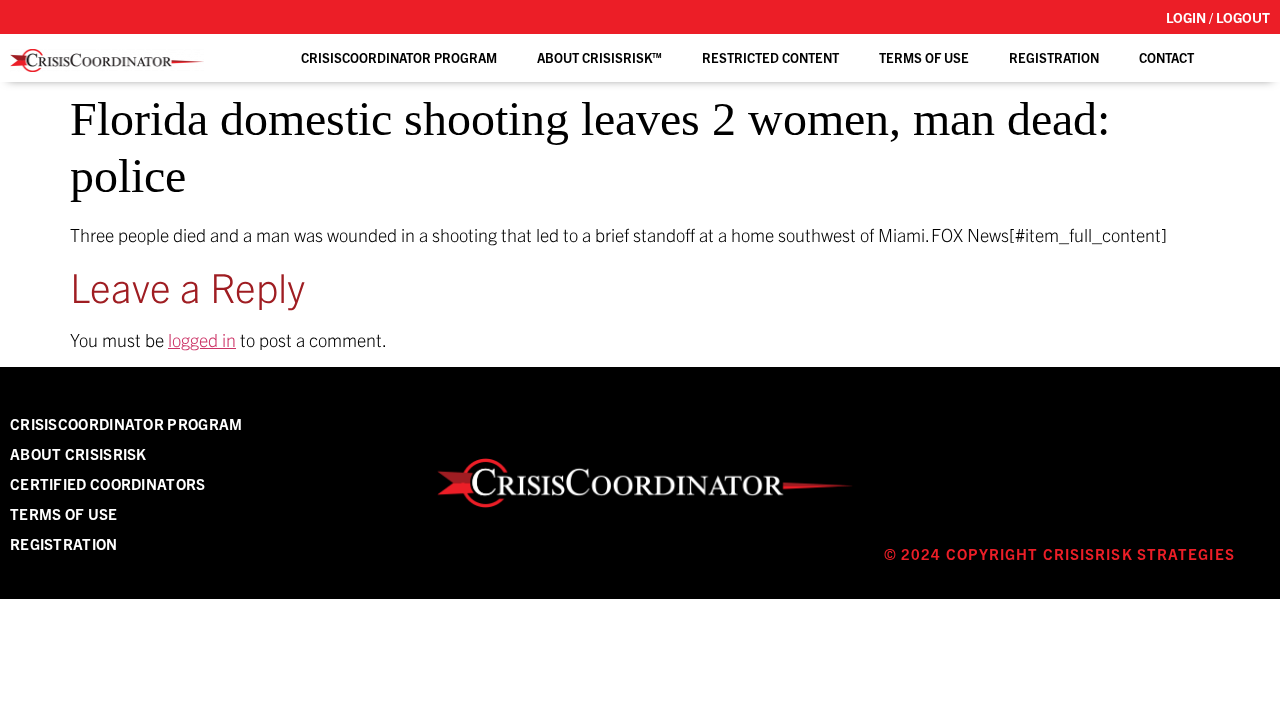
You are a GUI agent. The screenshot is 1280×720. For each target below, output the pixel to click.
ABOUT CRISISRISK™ (599, 57)
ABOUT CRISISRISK (78, 453)
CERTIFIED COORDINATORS (108, 483)
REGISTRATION (1054, 57)
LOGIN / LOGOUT (1218, 17)
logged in (202, 339)
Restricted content (770, 57)
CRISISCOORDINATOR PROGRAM (126, 423)
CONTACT (1166, 57)
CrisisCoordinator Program (399, 57)
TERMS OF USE (924, 57)
